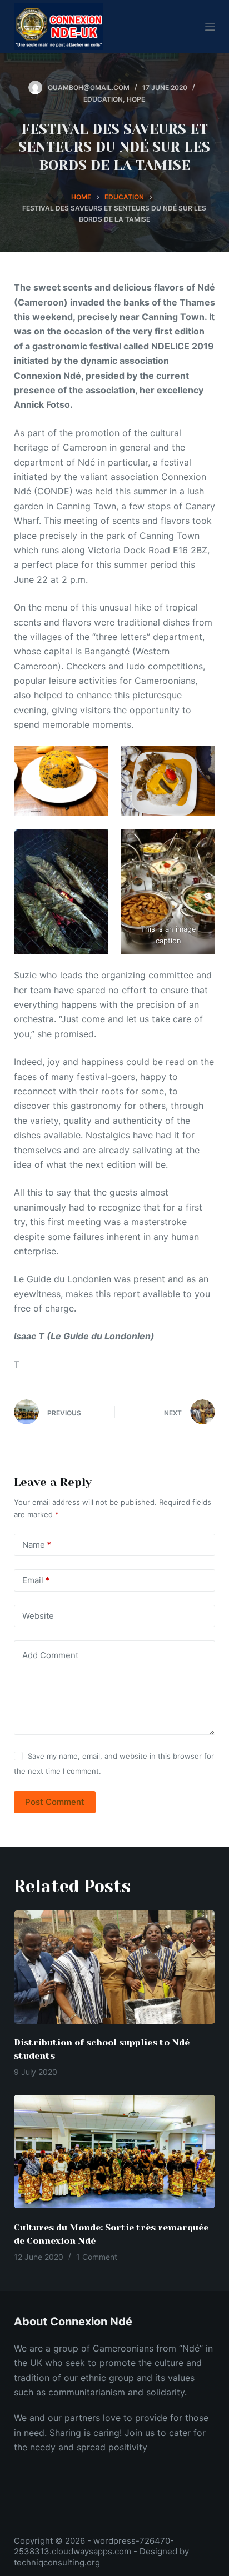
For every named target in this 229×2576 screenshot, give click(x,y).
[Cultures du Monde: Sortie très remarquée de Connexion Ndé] (115, 2152)
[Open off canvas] (210, 27)
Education (103, 99)
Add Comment (50, 1655)
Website (38, 1616)
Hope (136, 99)
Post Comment (55, 1802)
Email (36, 1580)
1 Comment (97, 2257)
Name (37, 1545)
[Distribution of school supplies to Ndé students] (115, 1967)
